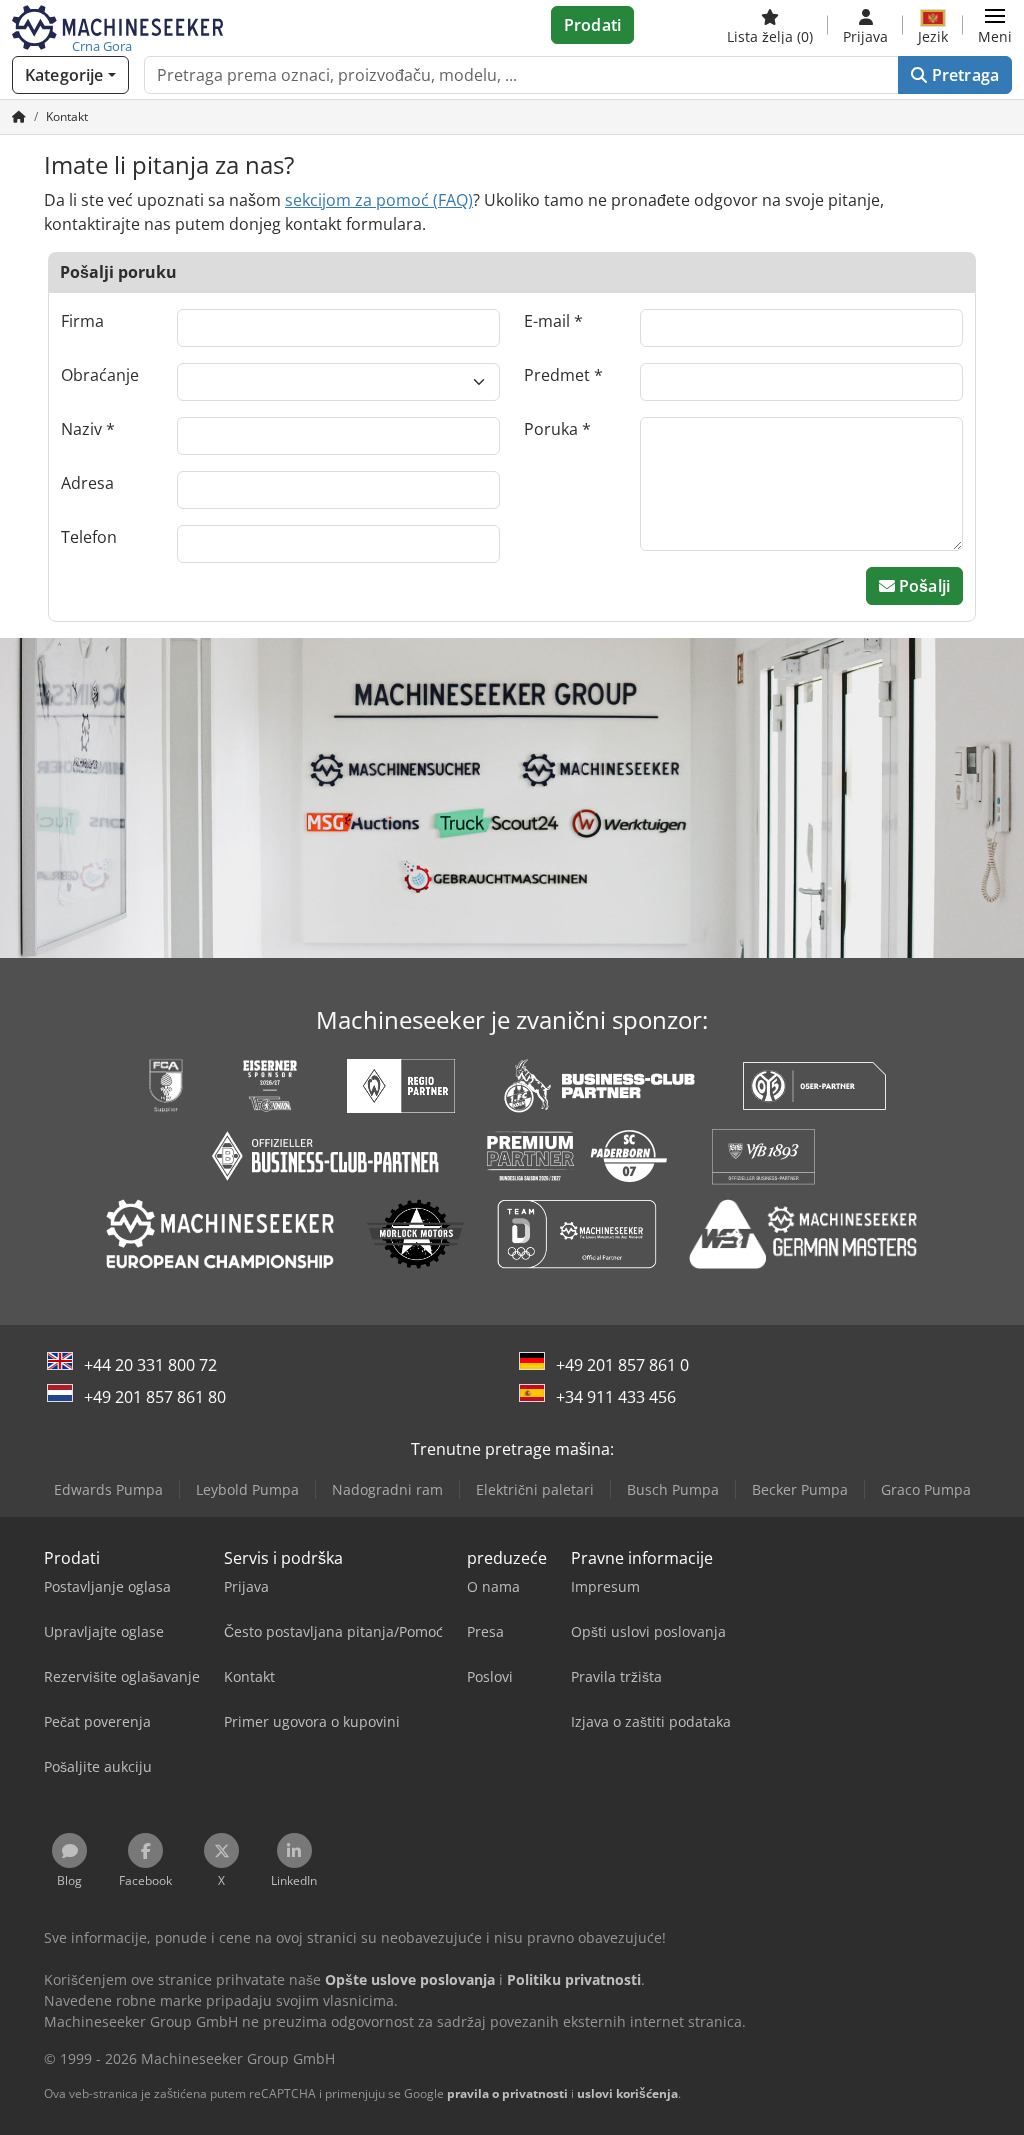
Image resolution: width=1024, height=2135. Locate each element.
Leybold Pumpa (247, 1489)
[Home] (19, 116)
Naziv (81, 429)
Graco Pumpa (926, 1489)
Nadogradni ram (387, 1489)
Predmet (557, 375)
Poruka (551, 429)
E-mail (547, 321)
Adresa (87, 483)
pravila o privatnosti (507, 2093)
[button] (995, 25)
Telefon (89, 537)
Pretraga (963, 75)
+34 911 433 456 (616, 1397)
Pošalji (922, 586)
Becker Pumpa (800, 1489)
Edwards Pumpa (108, 1489)
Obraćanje (100, 375)
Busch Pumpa (673, 1489)
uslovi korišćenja (627, 2093)
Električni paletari (535, 1489)
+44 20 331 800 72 (150, 1365)
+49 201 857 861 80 (155, 1397)
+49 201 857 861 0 (622, 1365)
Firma (82, 321)
